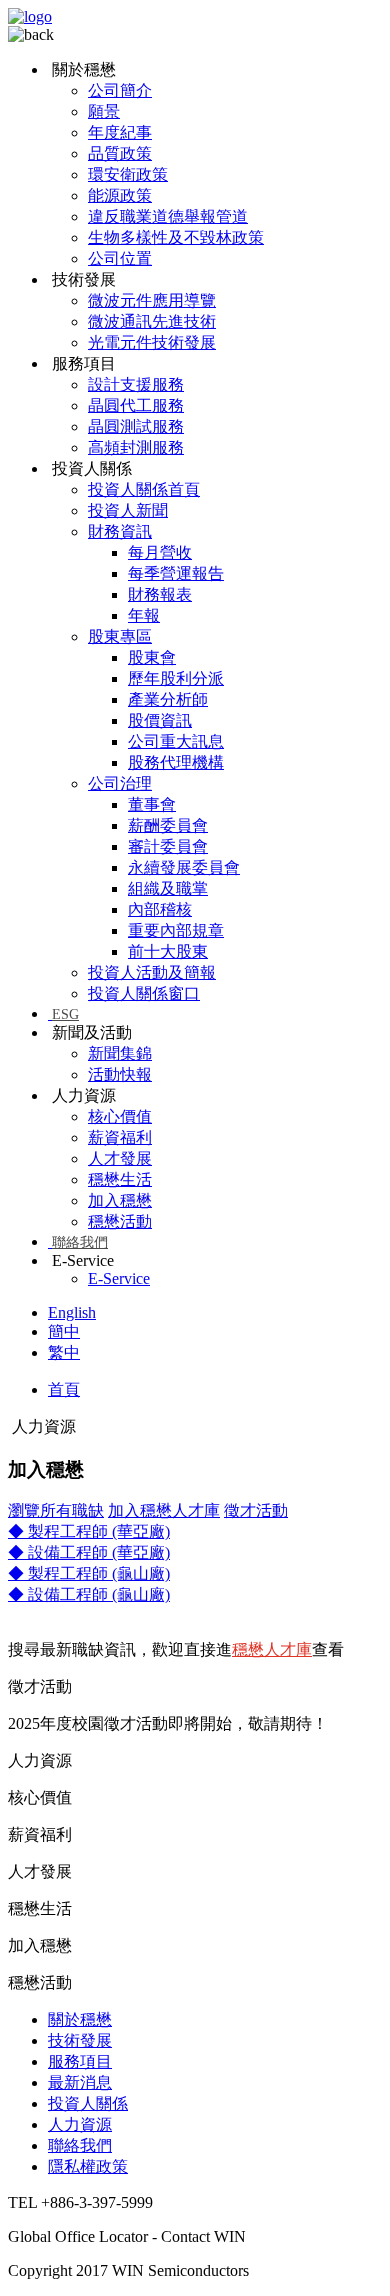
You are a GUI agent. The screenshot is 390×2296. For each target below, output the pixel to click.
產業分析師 (168, 699)
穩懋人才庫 (272, 1649)
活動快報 (120, 1074)
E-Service (119, 1278)
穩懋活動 (120, 1221)
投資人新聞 (128, 510)
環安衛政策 (128, 174)
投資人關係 (88, 2103)
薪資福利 (120, 1137)
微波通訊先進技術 (152, 321)
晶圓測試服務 (136, 426)
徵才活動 (256, 1510)
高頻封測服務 (136, 447)
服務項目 (80, 2061)
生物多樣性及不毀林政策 (176, 237)
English (72, 1312)
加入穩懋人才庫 (164, 1510)
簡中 (64, 1331)
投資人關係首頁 (144, 489)
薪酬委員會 (168, 825)
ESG (65, 1014)
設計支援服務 (136, 384)
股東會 (152, 657)
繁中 (64, 1352)
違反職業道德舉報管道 (168, 216)
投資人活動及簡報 (152, 972)
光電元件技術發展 (152, 342)
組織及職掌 (168, 888)
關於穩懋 (80, 2019)
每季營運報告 (176, 573)
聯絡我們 (80, 1242)
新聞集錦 (120, 1053)
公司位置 (120, 258)
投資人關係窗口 (144, 993)
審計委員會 (168, 846)
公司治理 (120, 783)
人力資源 (80, 2124)
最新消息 (80, 2082)
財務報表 (160, 594)
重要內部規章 (176, 930)
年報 (144, 615)
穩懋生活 (120, 1179)
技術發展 (80, 2040)
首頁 (64, 1389)
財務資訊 (120, 531)
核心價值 (120, 1116)
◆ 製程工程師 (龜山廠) (89, 1573)
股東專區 (120, 636)
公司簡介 (120, 90)
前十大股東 (168, 951)
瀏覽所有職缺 (56, 1510)
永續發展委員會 (184, 867)
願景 (104, 111)
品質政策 (120, 153)
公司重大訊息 (176, 741)
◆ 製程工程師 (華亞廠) (89, 1531)
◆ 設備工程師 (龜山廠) (89, 1594)
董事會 (152, 804)
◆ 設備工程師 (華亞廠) (89, 1552)
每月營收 (160, 552)
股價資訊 (160, 720)
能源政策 (120, 195)
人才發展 (120, 1158)
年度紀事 (120, 132)
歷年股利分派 (176, 678)
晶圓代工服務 (136, 405)
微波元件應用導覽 (152, 300)
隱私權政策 (88, 2166)
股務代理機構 (176, 762)
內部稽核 (160, 909)
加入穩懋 (120, 1200)
